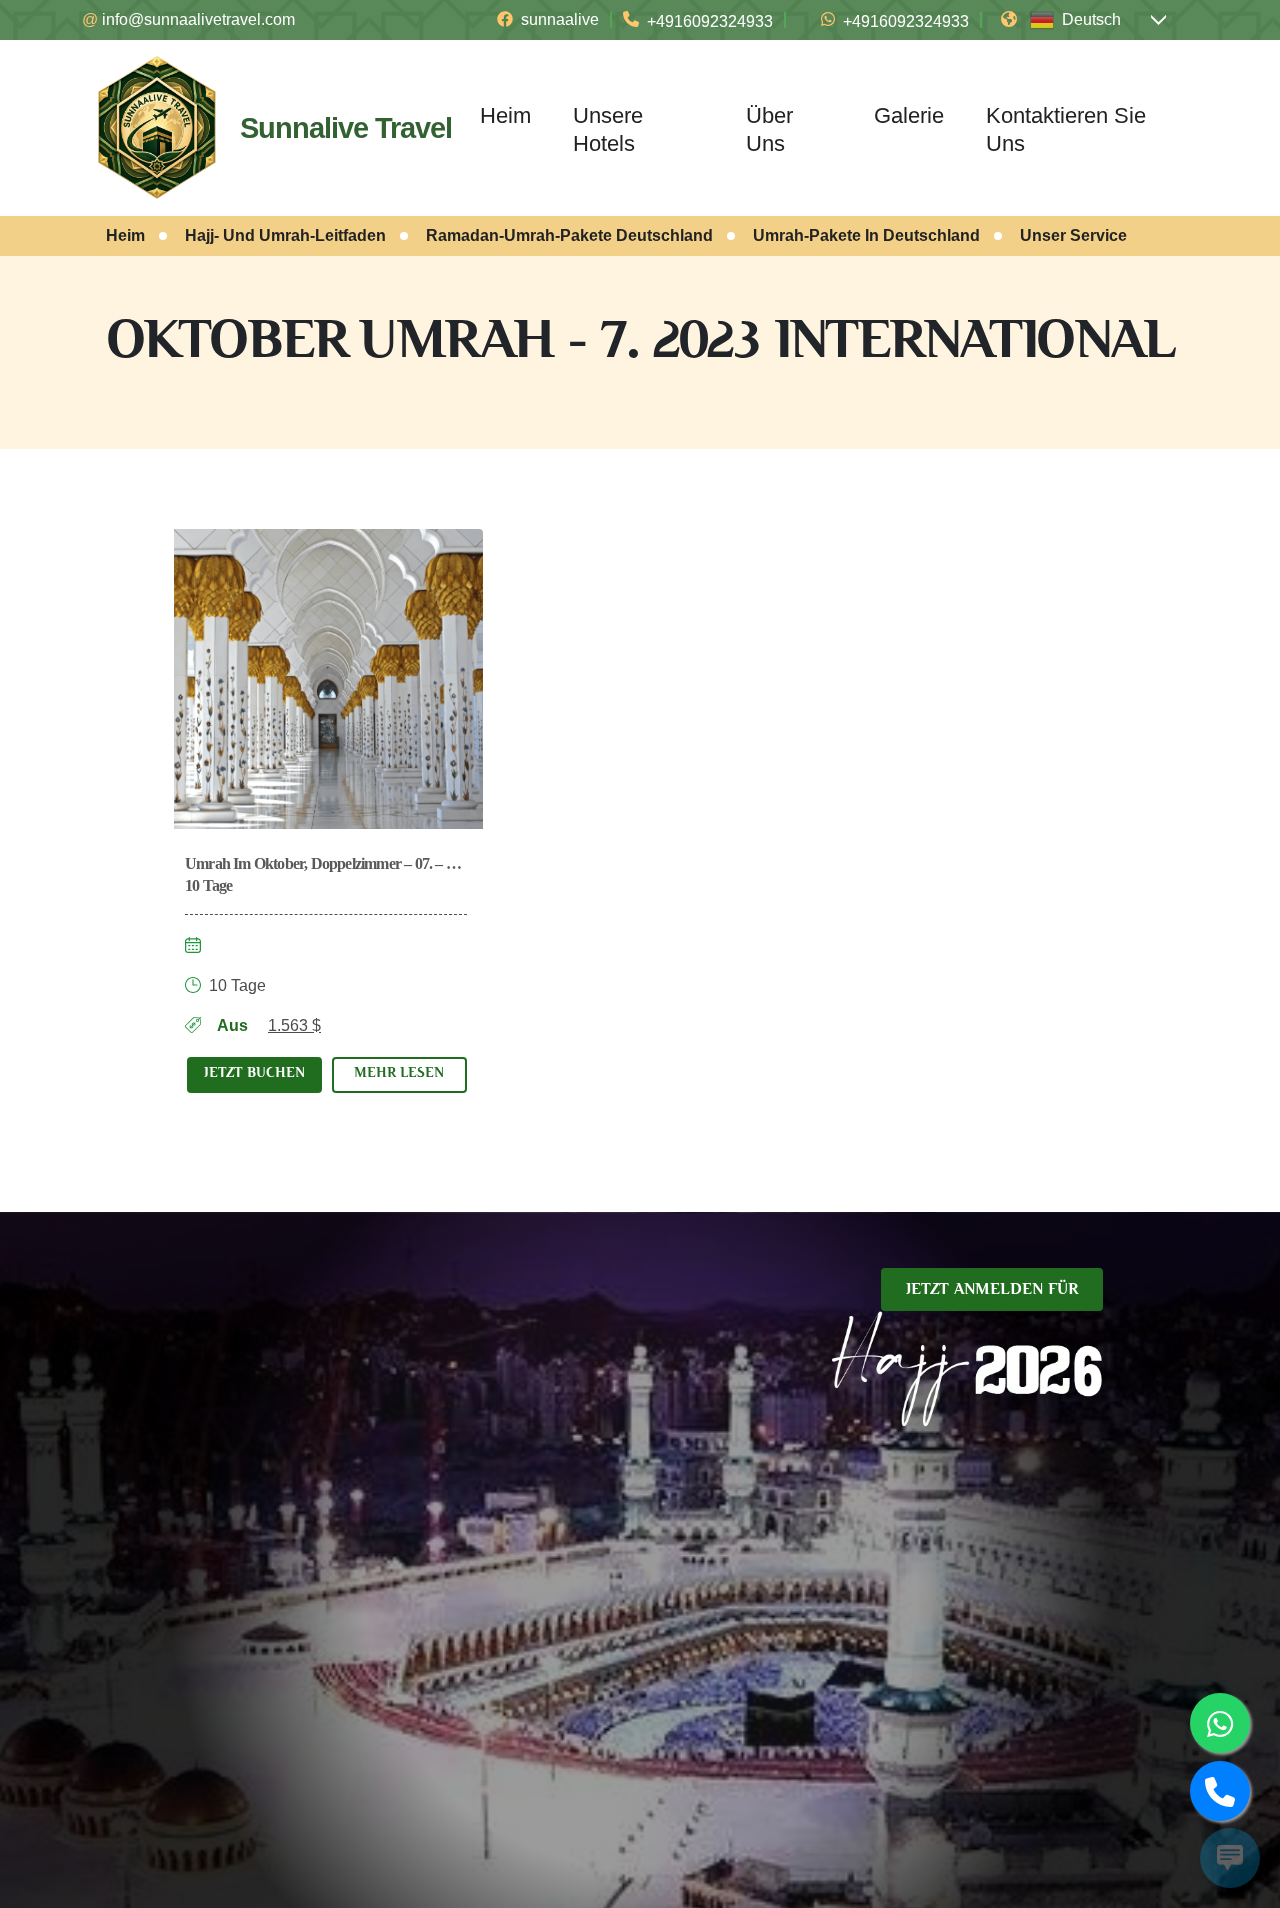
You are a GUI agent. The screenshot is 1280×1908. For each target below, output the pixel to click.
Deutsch (1091, 19)
